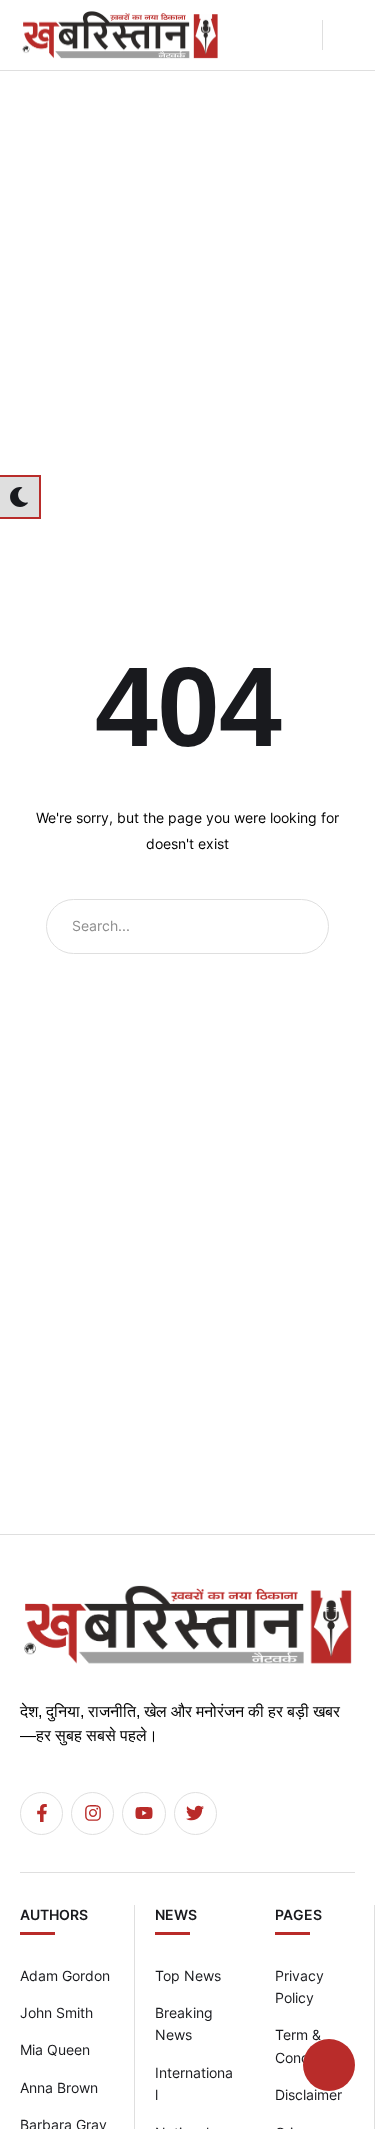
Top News (188, 1975)
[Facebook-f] (41, 1813)
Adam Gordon (65, 1975)
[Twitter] (195, 1813)
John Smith (56, 2012)
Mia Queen (55, 2049)
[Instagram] (92, 1813)
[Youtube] (143, 1813)
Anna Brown (59, 2087)
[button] (300, 35)
